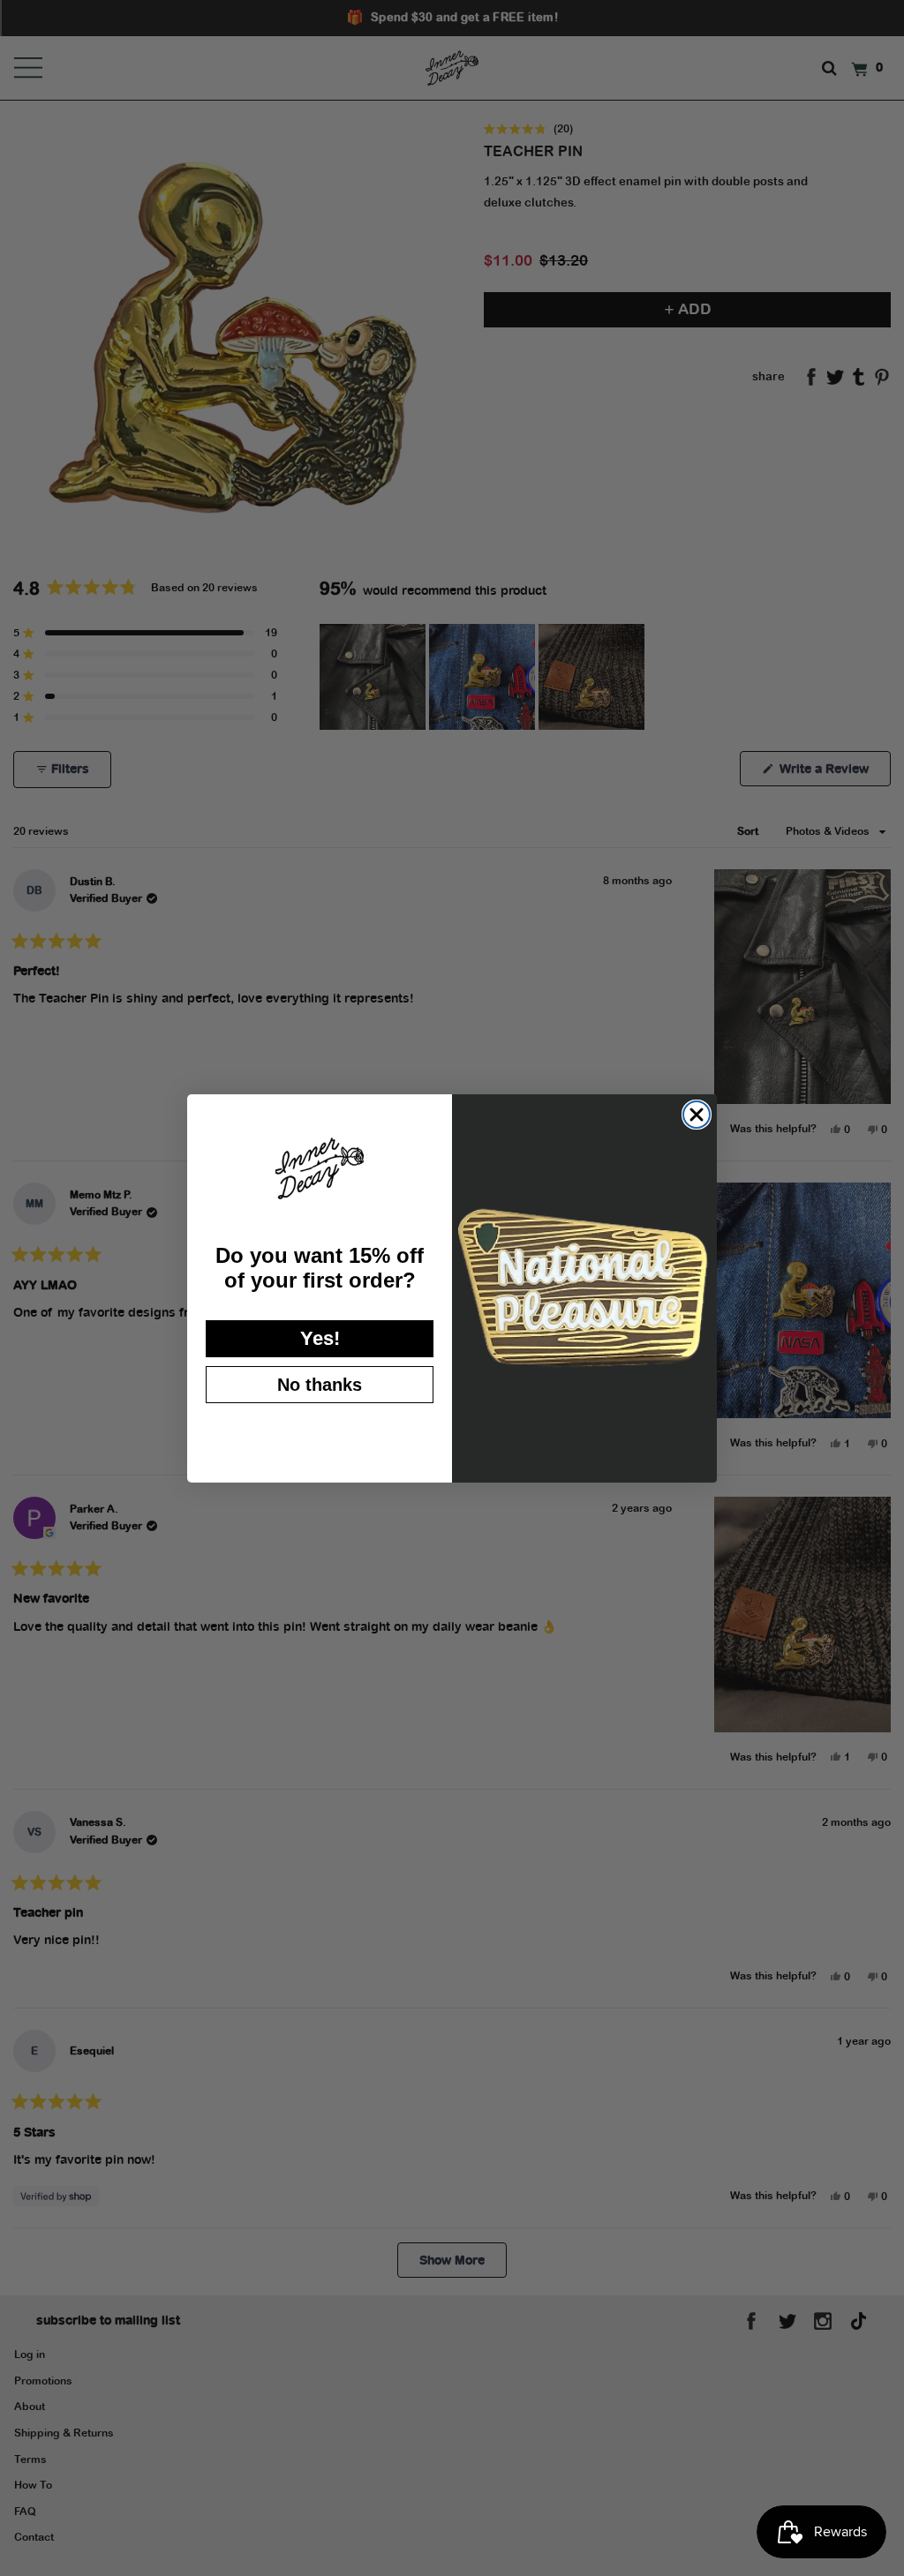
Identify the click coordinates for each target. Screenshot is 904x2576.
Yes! (320, 1338)
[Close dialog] (697, 1115)
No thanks (320, 1385)
